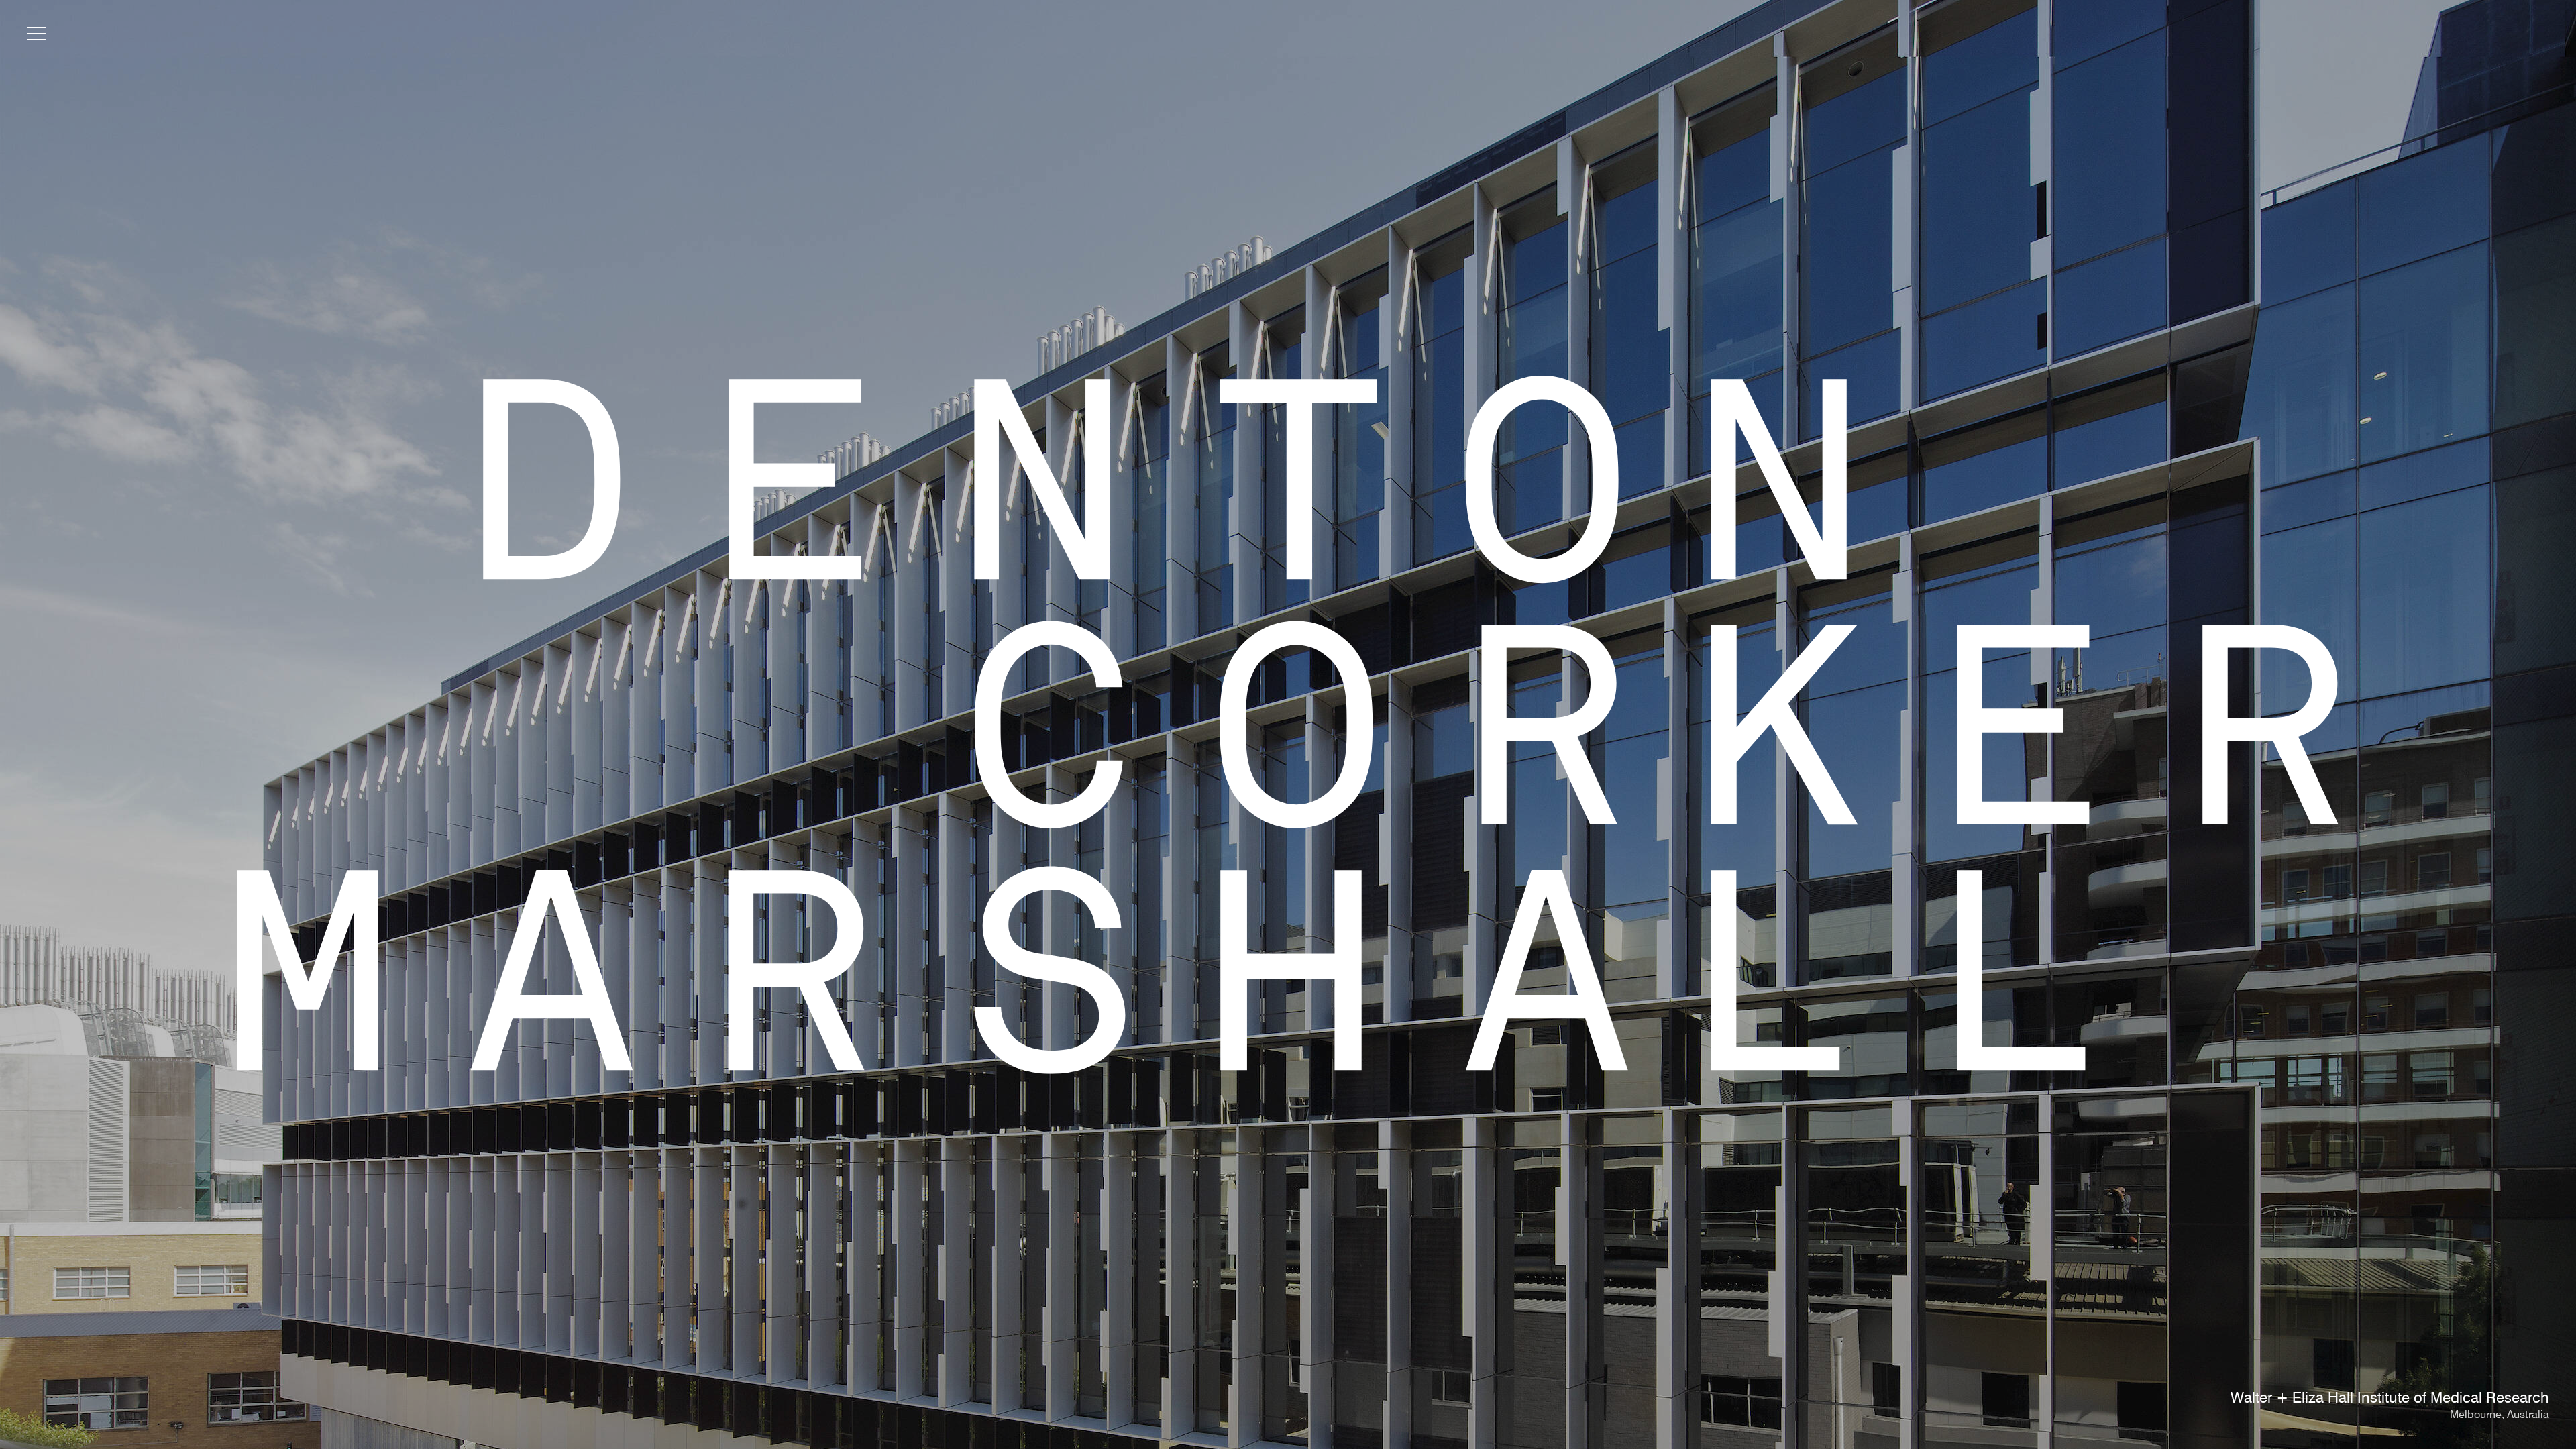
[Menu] (36, 36)
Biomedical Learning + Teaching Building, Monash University (2345, 1399)
